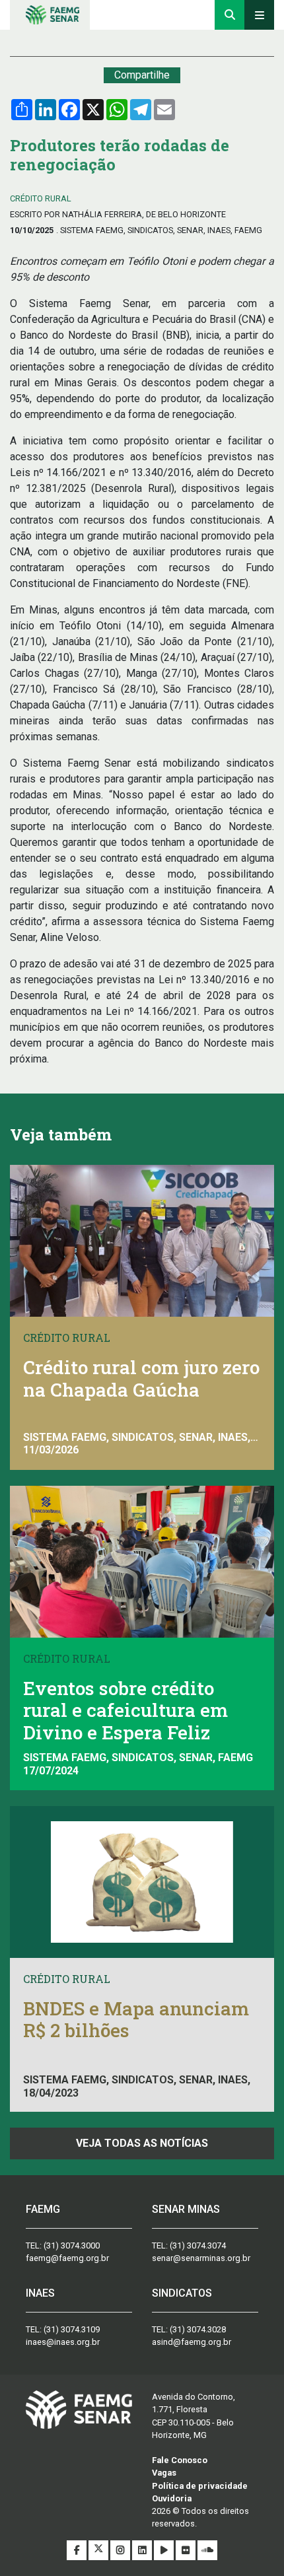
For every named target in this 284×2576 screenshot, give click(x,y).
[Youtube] (165, 2551)
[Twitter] (99, 2551)
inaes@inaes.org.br (63, 2342)
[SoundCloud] (207, 2551)
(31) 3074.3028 (198, 2329)
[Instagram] (121, 2551)
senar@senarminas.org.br (201, 2258)
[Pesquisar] (230, 15)
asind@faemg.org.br (192, 2342)
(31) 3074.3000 (72, 2245)
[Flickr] (187, 2551)
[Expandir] (259, 15)
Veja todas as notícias (142, 2143)
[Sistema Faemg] (79, 2409)
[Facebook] (78, 2551)
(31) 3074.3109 (72, 2329)
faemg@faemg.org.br (67, 2258)
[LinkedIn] (143, 2551)
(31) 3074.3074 (198, 2245)
